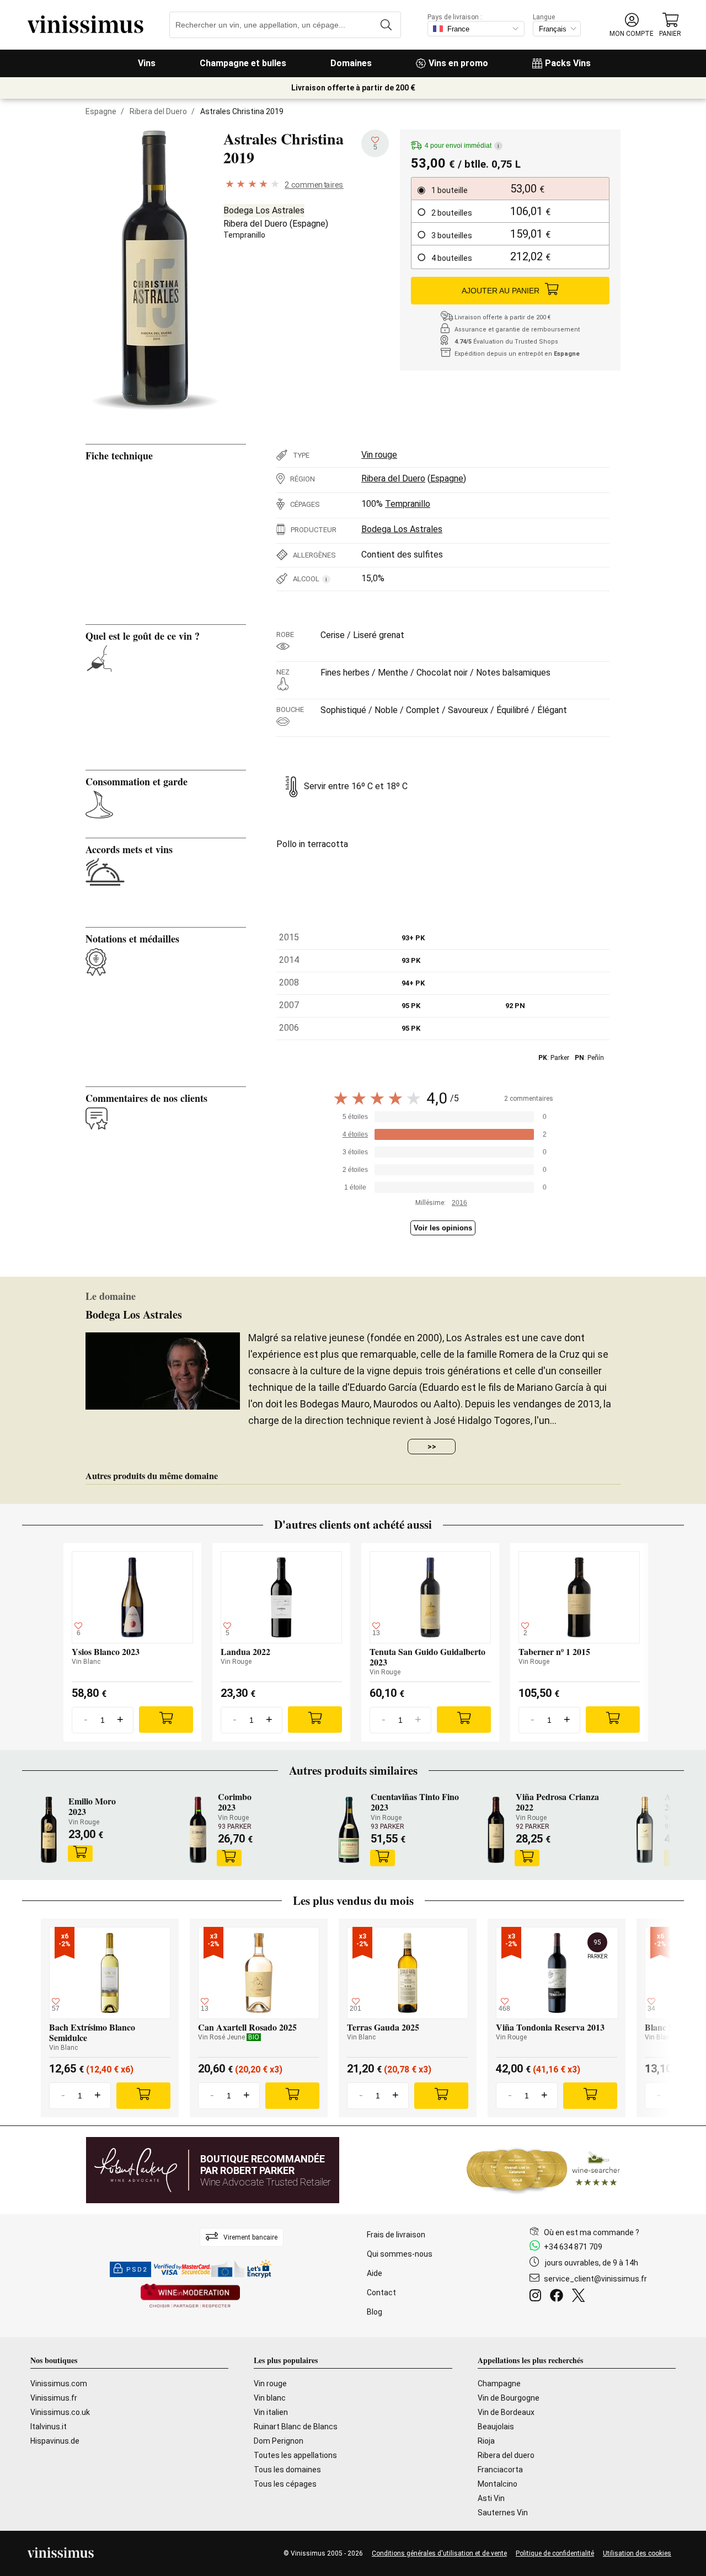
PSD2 (137, 2270)
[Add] (166, 1720)
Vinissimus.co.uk (60, 2412)
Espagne (101, 111)
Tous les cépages (285, 2484)
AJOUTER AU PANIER (501, 291)
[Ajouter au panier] (80, 1854)
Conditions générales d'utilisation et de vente (439, 2553)
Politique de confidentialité (555, 2553)
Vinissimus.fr (54, 2398)
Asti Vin (491, 2498)
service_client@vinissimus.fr (595, 2279)
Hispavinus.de (55, 2441)
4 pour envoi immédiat (462, 146)
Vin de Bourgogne (509, 2398)
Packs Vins (568, 63)
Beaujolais (496, 2427)
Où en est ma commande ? (592, 2232)
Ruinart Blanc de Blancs (296, 2427)
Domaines (351, 63)
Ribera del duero (506, 2455)
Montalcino (498, 2484)
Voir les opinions (443, 1228)
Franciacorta (500, 2470)
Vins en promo (458, 63)
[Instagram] (537, 2297)
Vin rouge (379, 455)
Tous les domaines (287, 2470)
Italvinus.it (49, 2427)
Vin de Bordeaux (506, 2412)
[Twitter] (581, 2297)
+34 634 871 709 (573, 2247)
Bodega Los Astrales (264, 210)
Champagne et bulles (243, 63)
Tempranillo (244, 235)
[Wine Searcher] (543, 2170)
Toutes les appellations (295, 2455)
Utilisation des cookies (637, 2553)
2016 (459, 1203)
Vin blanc (270, 2398)
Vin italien (271, 2412)
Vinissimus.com (59, 2384)
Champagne (499, 2384)
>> (432, 1447)
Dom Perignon (279, 2441)
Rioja (486, 2441)
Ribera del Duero (158, 111)
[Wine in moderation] (190, 2297)
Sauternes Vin (503, 2513)
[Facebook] (559, 2297)
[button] (632, 25)
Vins (147, 63)
